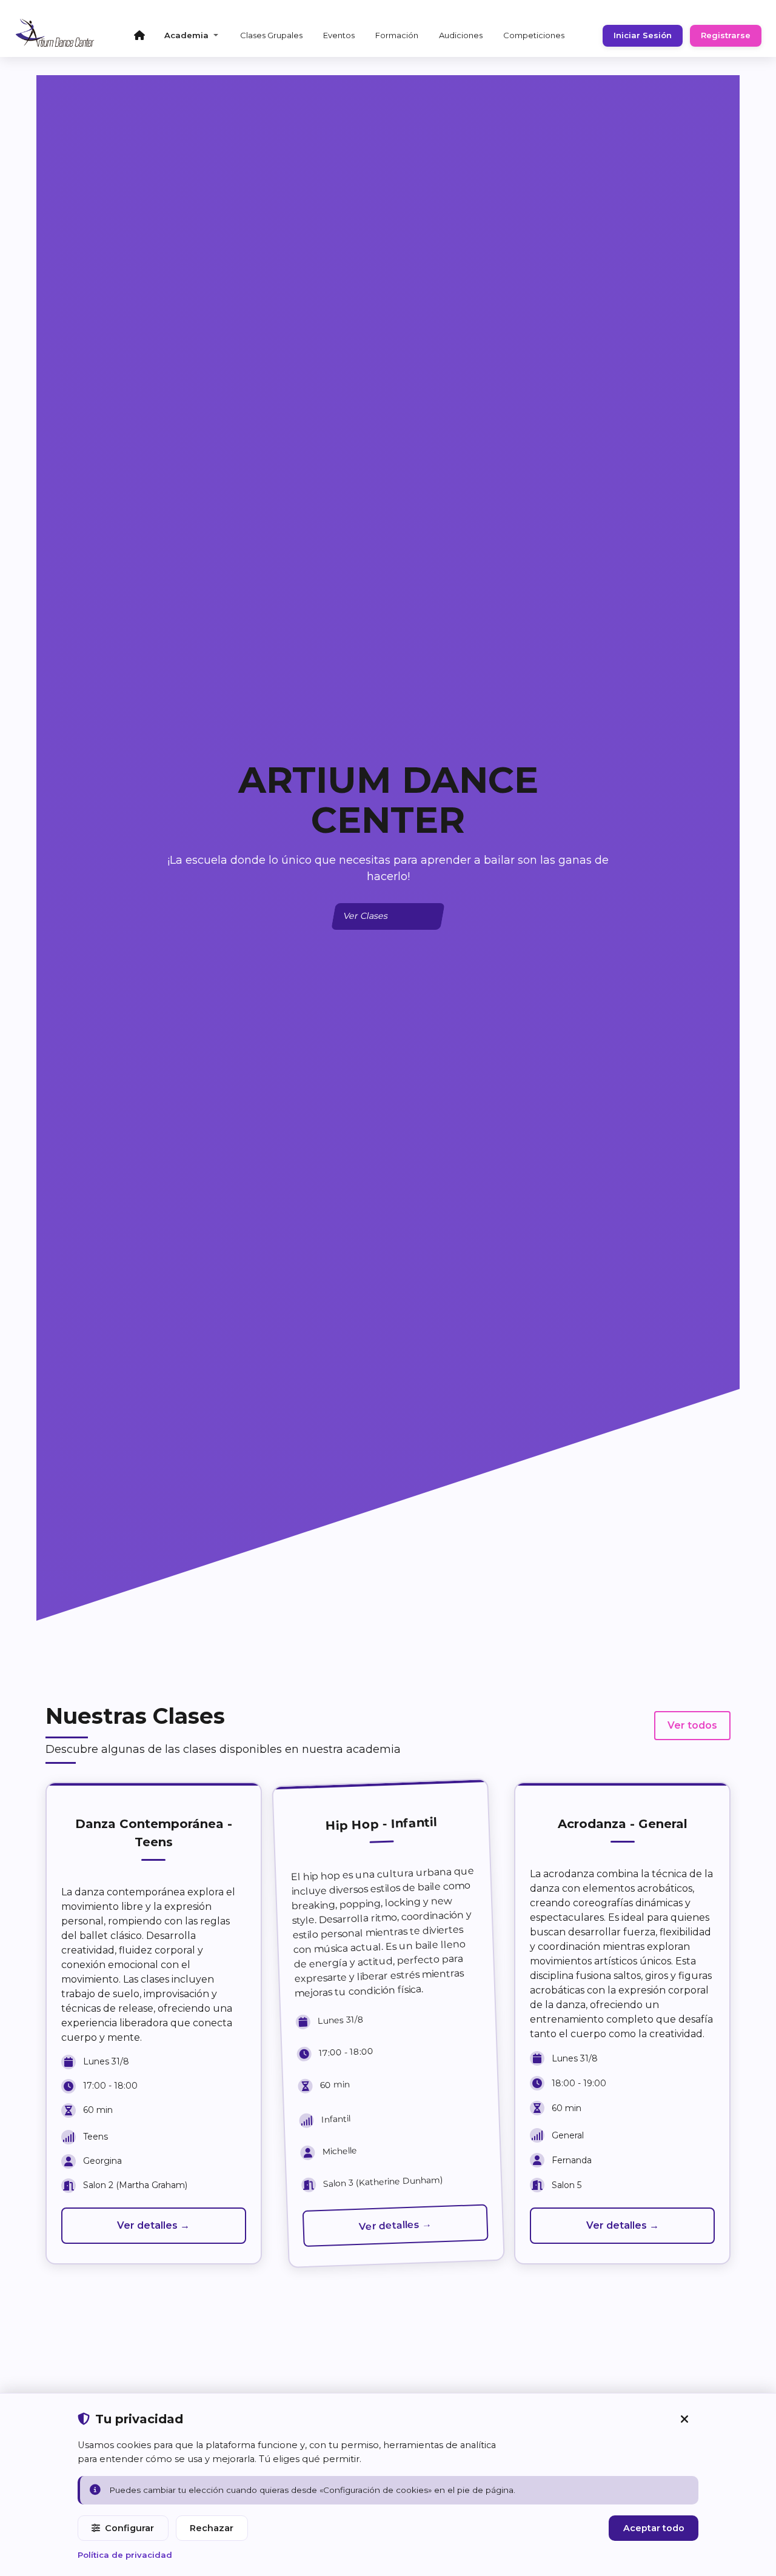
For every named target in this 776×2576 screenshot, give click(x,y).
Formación (397, 35)
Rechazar (212, 2528)
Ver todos (692, 1725)
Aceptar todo (654, 2528)
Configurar (129, 2528)
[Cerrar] (684, 2419)
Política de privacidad (125, 2555)
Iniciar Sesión (643, 35)
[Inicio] (139, 35)
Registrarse (726, 35)
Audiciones (461, 35)
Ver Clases (366, 916)
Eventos (339, 35)
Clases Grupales (271, 35)
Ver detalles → (153, 2225)
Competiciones (534, 35)
